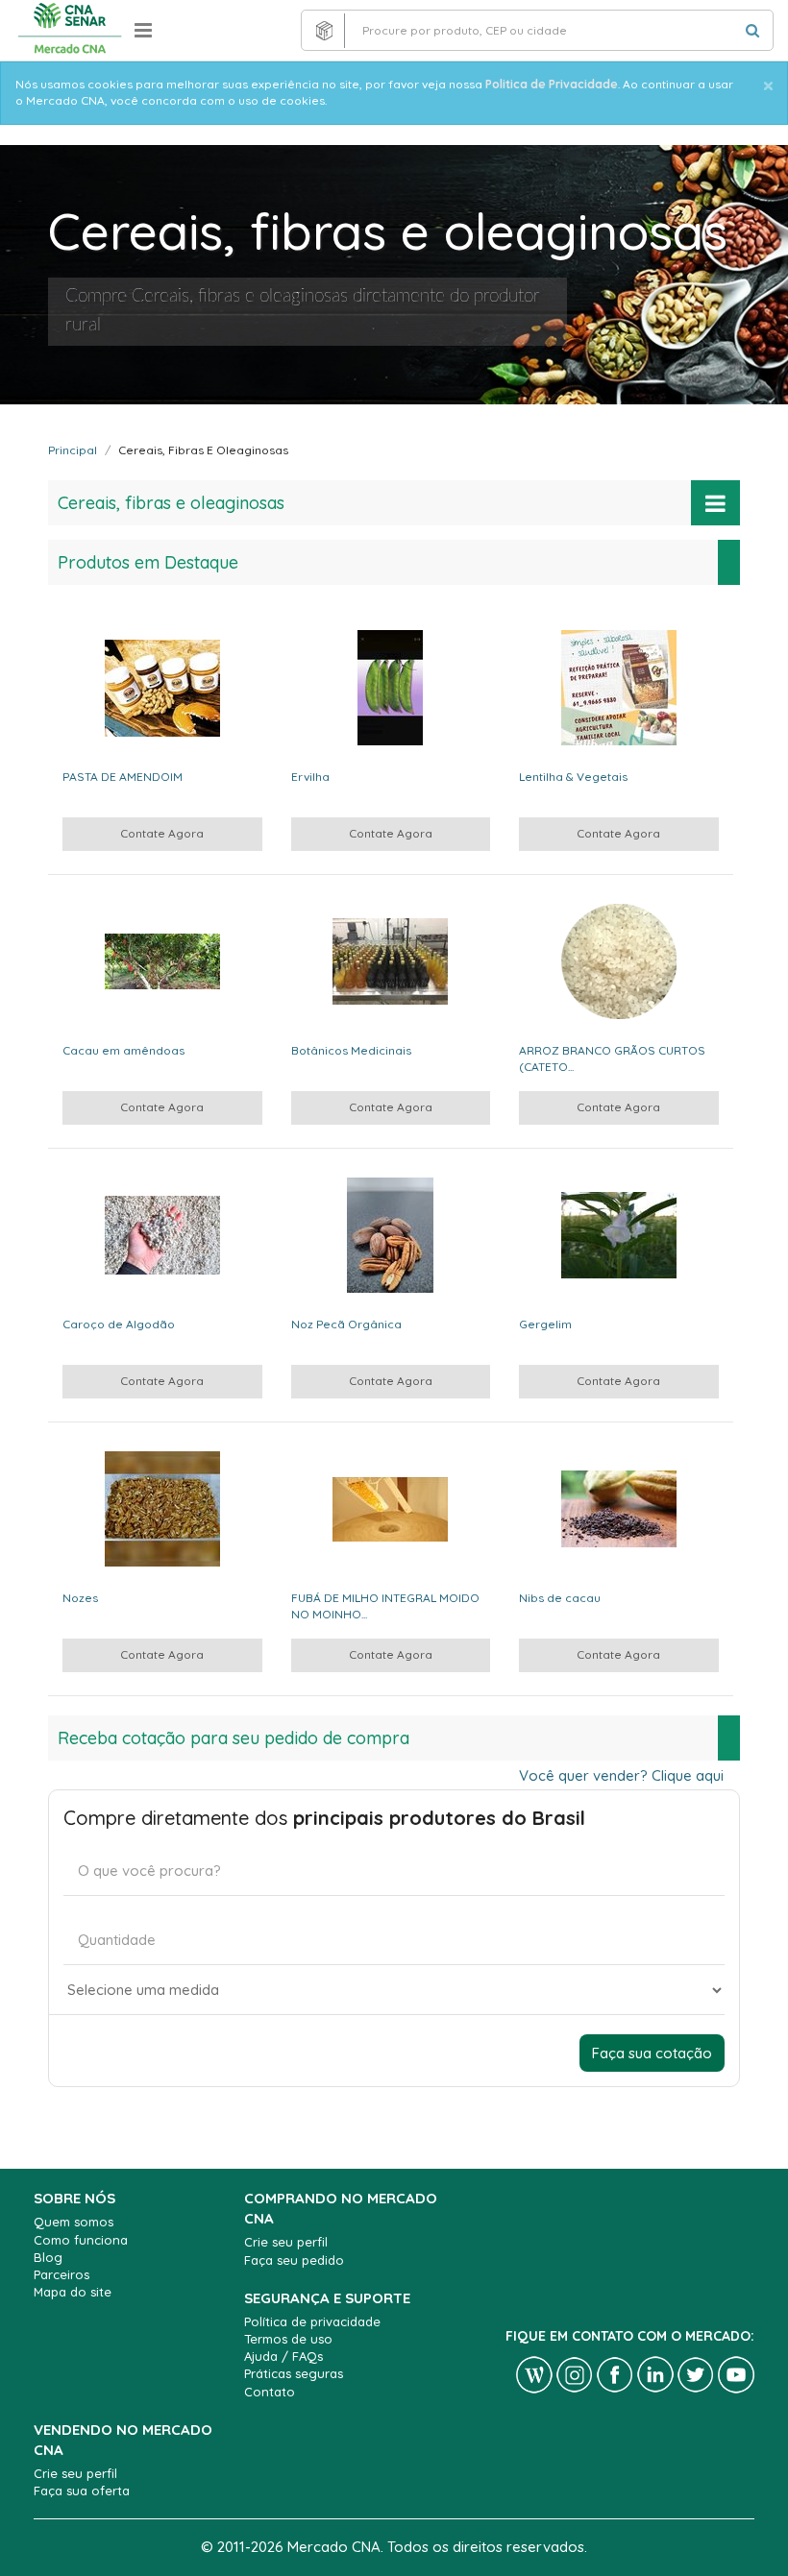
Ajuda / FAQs (283, 2356)
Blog (48, 2257)
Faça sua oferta (82, 2491)
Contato (270, 2392)
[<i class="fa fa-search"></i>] (752, 30)
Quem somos (74, 2222)
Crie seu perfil (286, 2242)
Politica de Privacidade (552, 84)
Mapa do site (73, 2292)
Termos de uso (288, 2339)
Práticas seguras (294, 2373)
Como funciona (81, 2240)
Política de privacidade (312, 2321)
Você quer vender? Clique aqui (621, 1775)
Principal (73, 450)
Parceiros (62, 2274)
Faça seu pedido (294, 2260)
